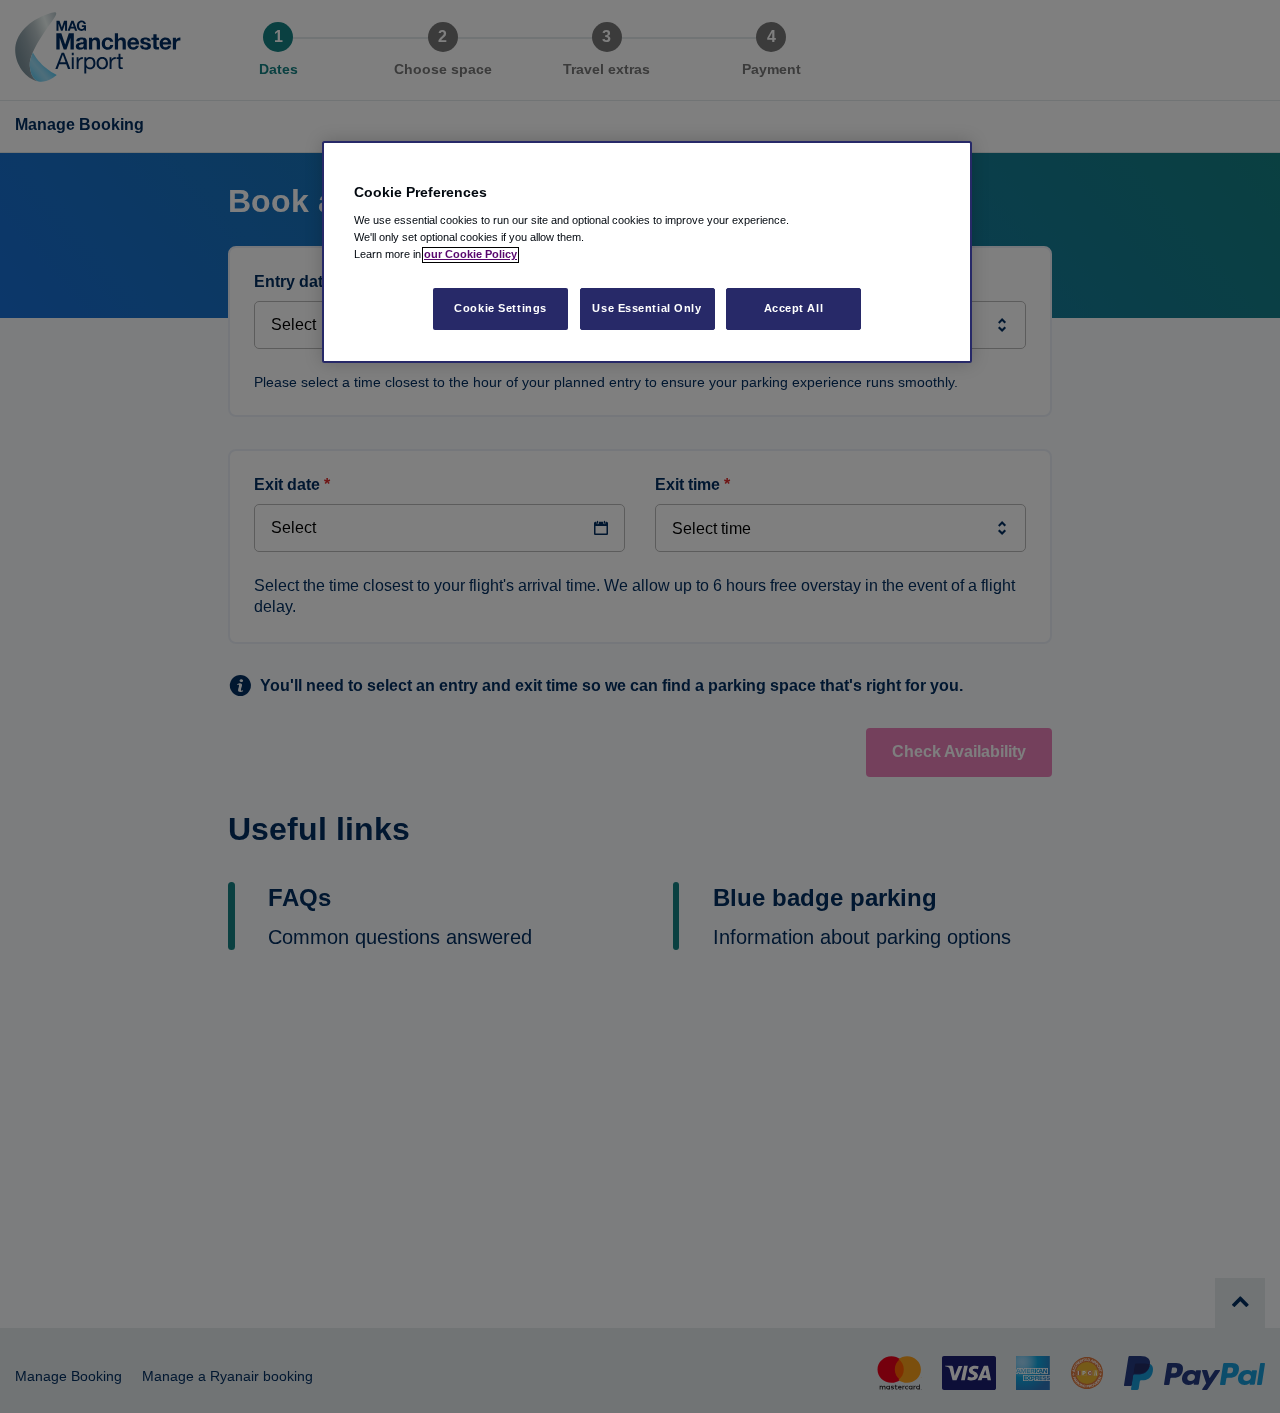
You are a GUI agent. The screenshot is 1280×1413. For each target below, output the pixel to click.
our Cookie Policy (470, 255)
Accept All (794, 309)
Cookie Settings (500, 309)
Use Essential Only (646, 309)
